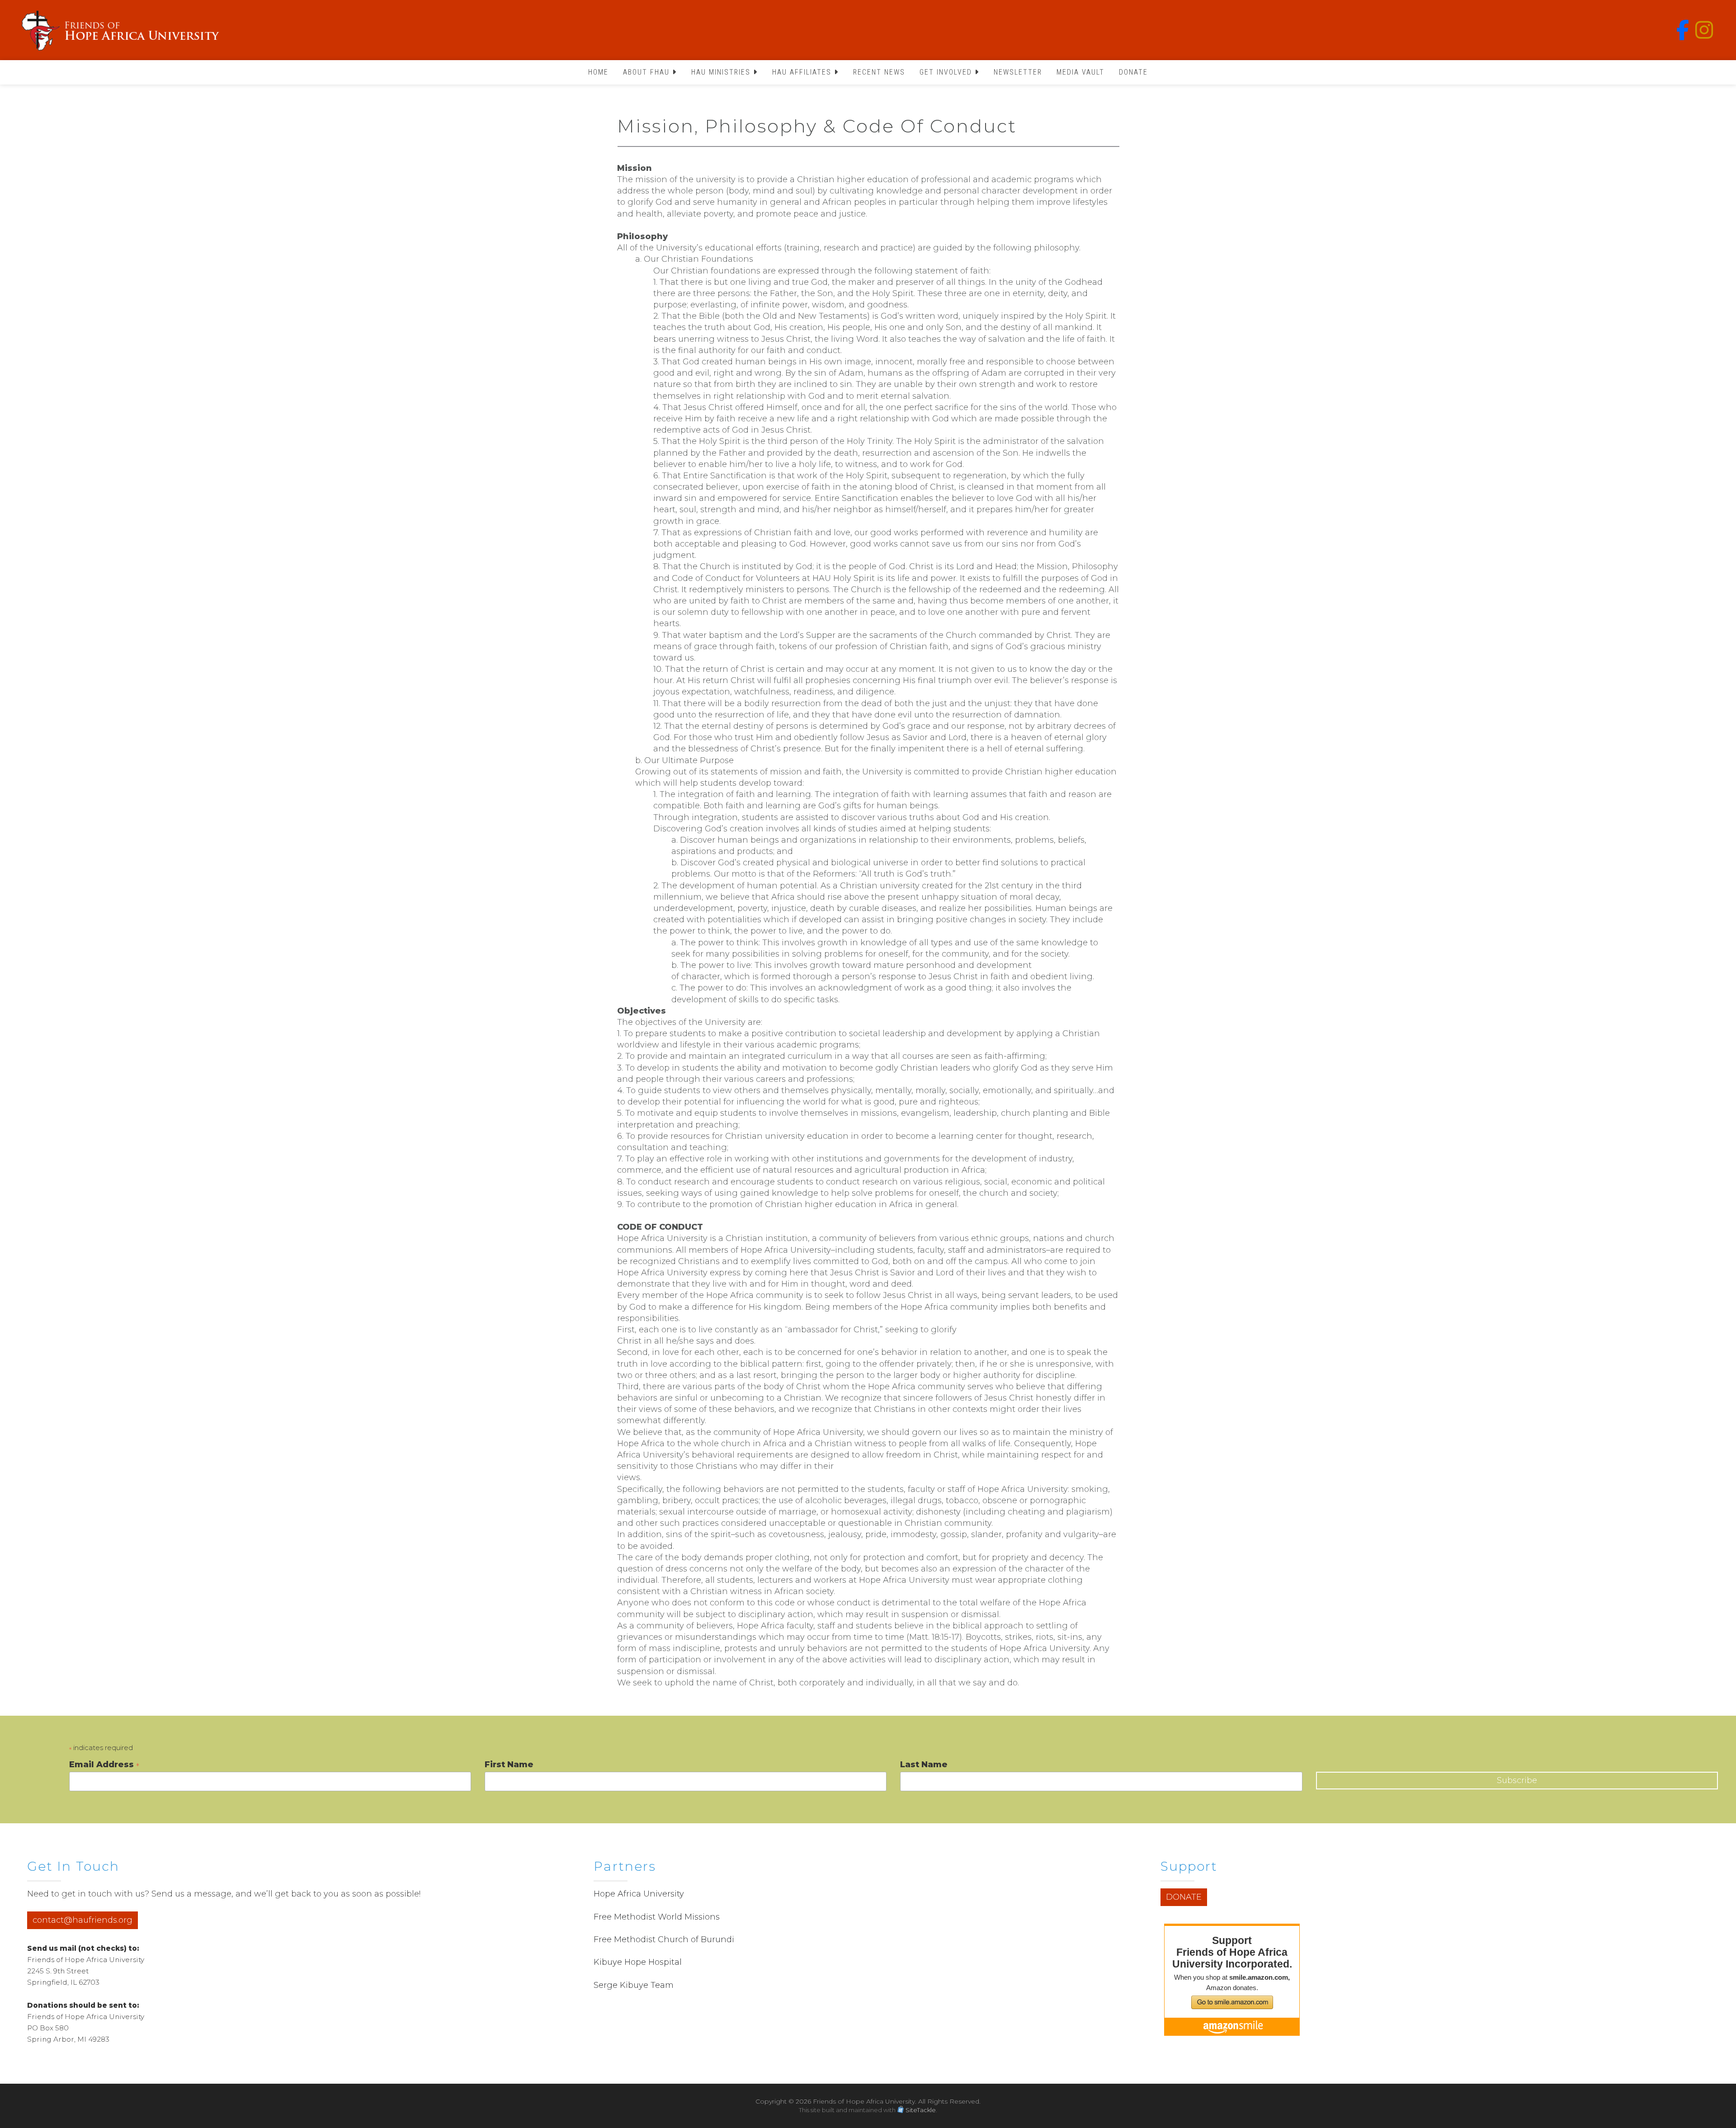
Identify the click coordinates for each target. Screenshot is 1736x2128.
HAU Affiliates (803, 72)
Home (598, 72)
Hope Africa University (639, 1894)
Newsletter (1018, 72)
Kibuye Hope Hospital (638, 1962)
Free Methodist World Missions (657, 1917)
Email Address (104, 1765)
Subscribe (1517, 1780)
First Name (509, 1765)
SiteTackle (921, 2110)
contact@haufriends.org (83, 1920)
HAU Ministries (722, 72)
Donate (1133, 72)
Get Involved (947, 72)
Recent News (879, 72)
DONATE (1184, 1897)
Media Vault (1080, 72)
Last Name (924, 1765)
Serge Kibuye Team (634, 1985)
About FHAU (648, 72)
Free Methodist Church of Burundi (664, 1939)
